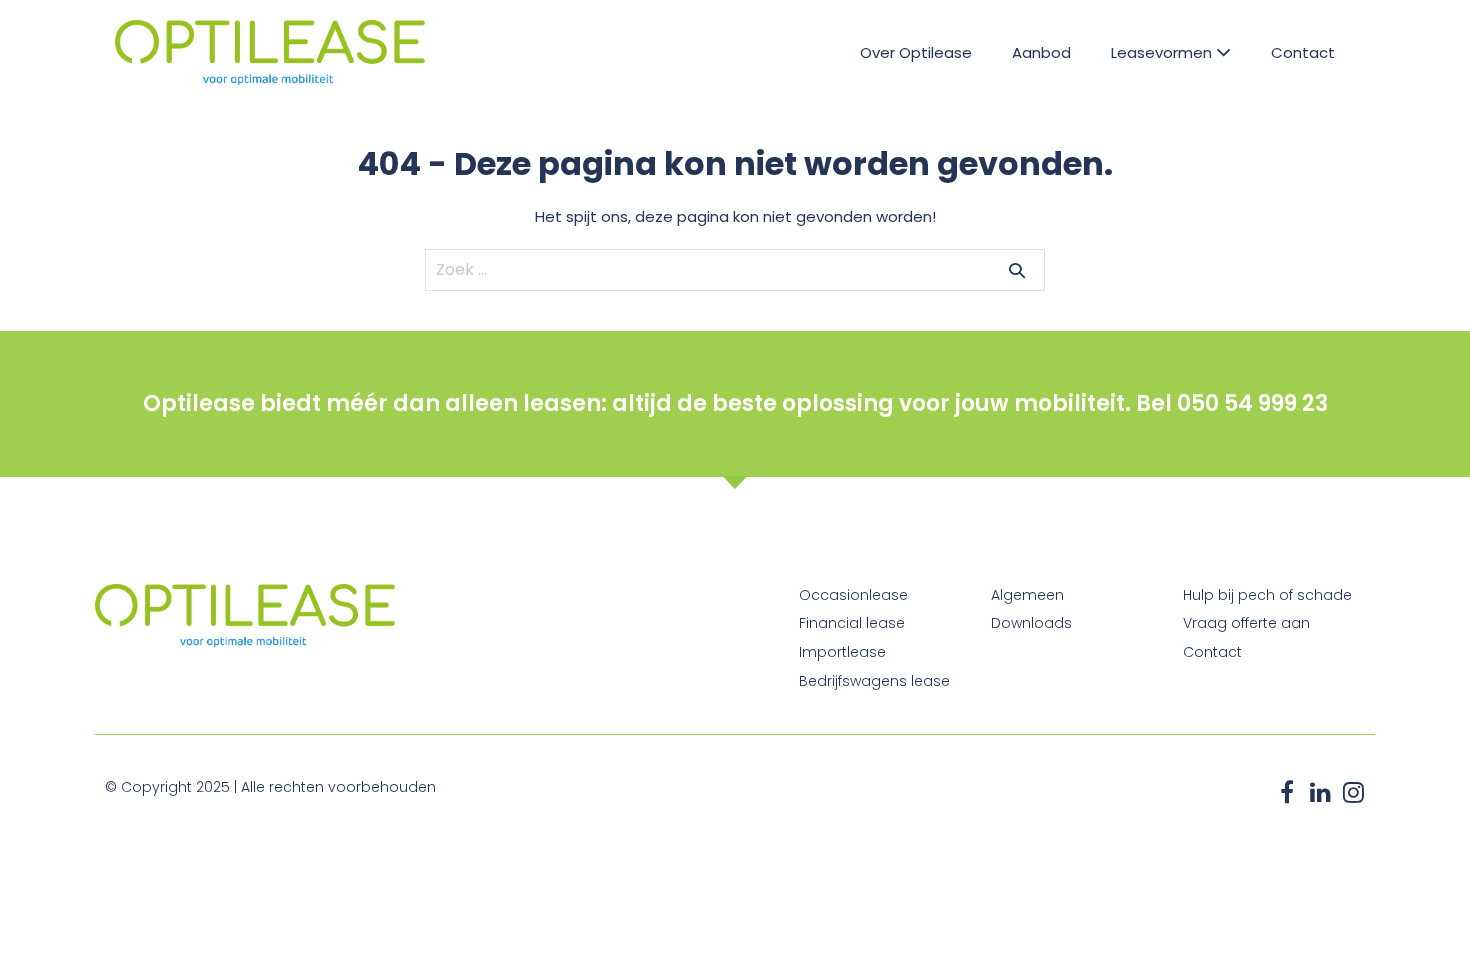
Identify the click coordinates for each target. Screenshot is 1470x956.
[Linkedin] (1320, 792)
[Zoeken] (1017, 270)
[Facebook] (1287, 792)
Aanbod (1041, 52)
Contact (1303, 52)
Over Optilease (916, 52)
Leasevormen (1163, 52)
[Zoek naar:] (735, 269)
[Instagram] (1353, 792)
